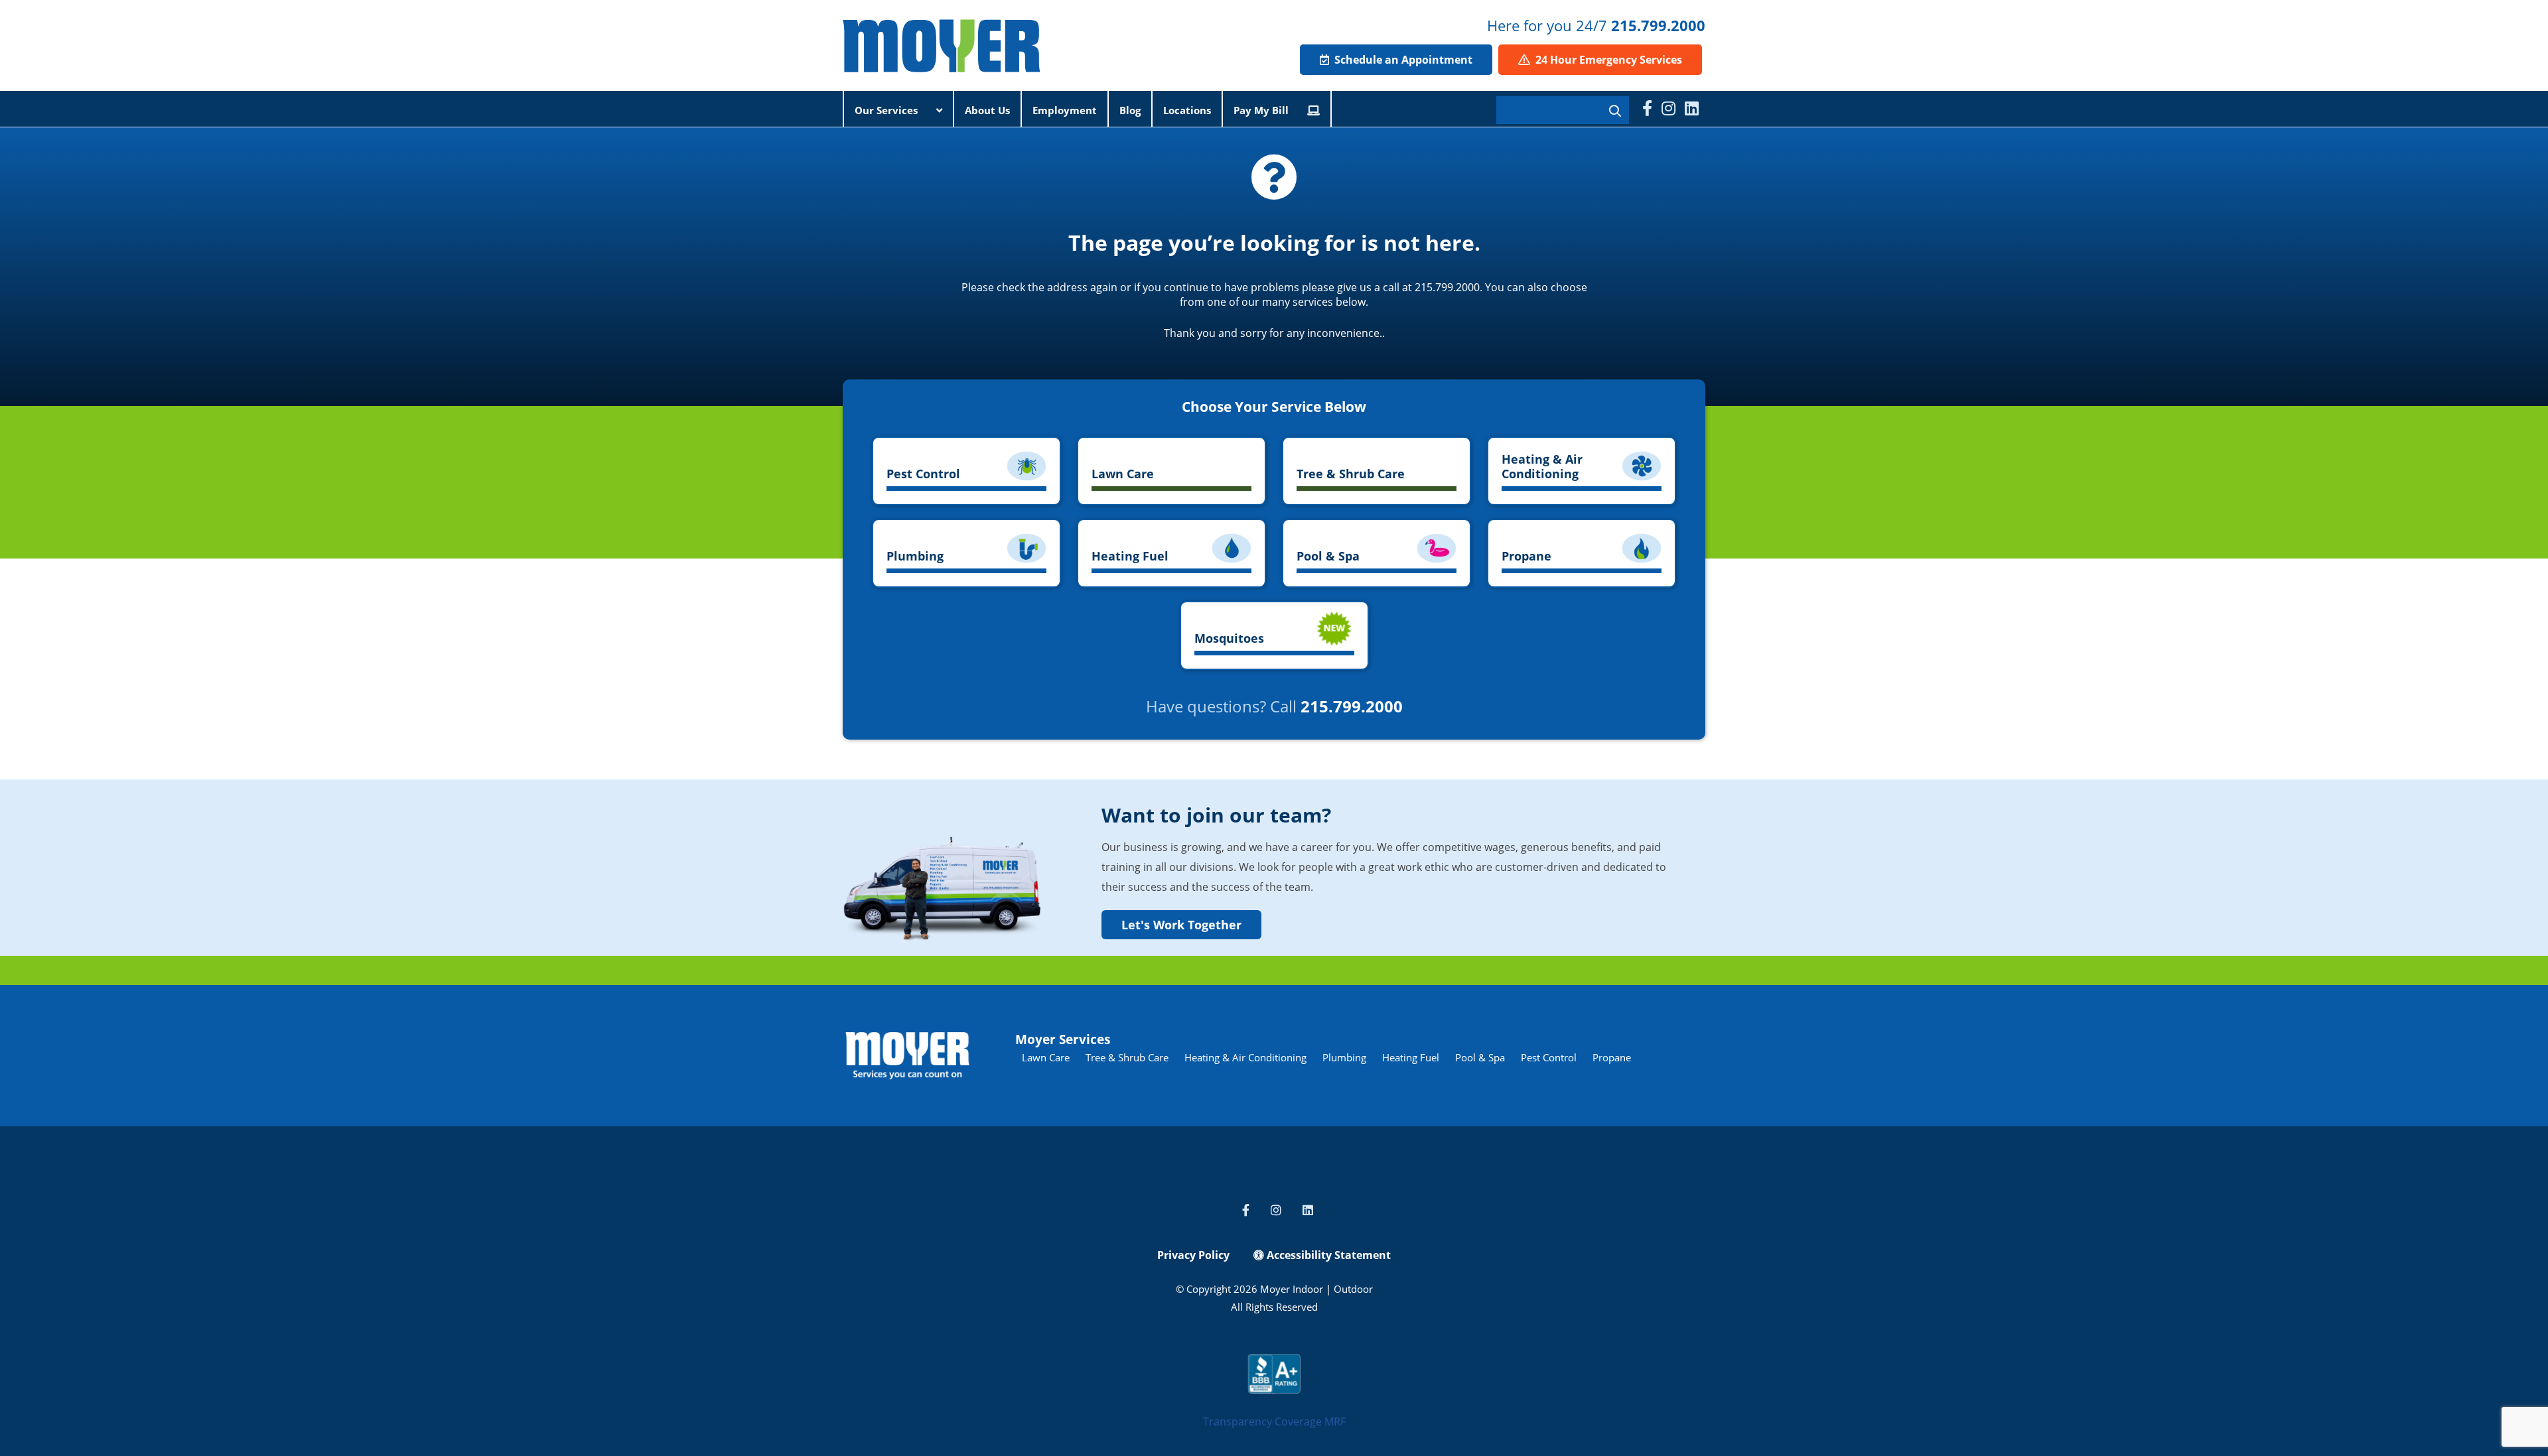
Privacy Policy (1193, 1255)
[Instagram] (1668, 108)
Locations (1187, 110)
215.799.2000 (1658, 25)
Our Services (887, 110)
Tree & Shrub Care (1127, 1057)
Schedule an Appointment (1402, 60)
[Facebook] (1647, 108)
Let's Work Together (1181, 925)
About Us (987, 110)
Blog (1130, 110)
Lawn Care (1046, 1057)
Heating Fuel (1411, 1057)
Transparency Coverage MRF (1274, 1422)
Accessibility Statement (1327, 1255)
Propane (1612, 1057)
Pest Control (1549, 1057)
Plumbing (1344, 1057)
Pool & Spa (1480, 1057)
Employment (1065, 110)
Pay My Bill (1262, 110)
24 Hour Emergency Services (1607, 60)
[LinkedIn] (1692, 108)
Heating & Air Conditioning (1245, 1057)
